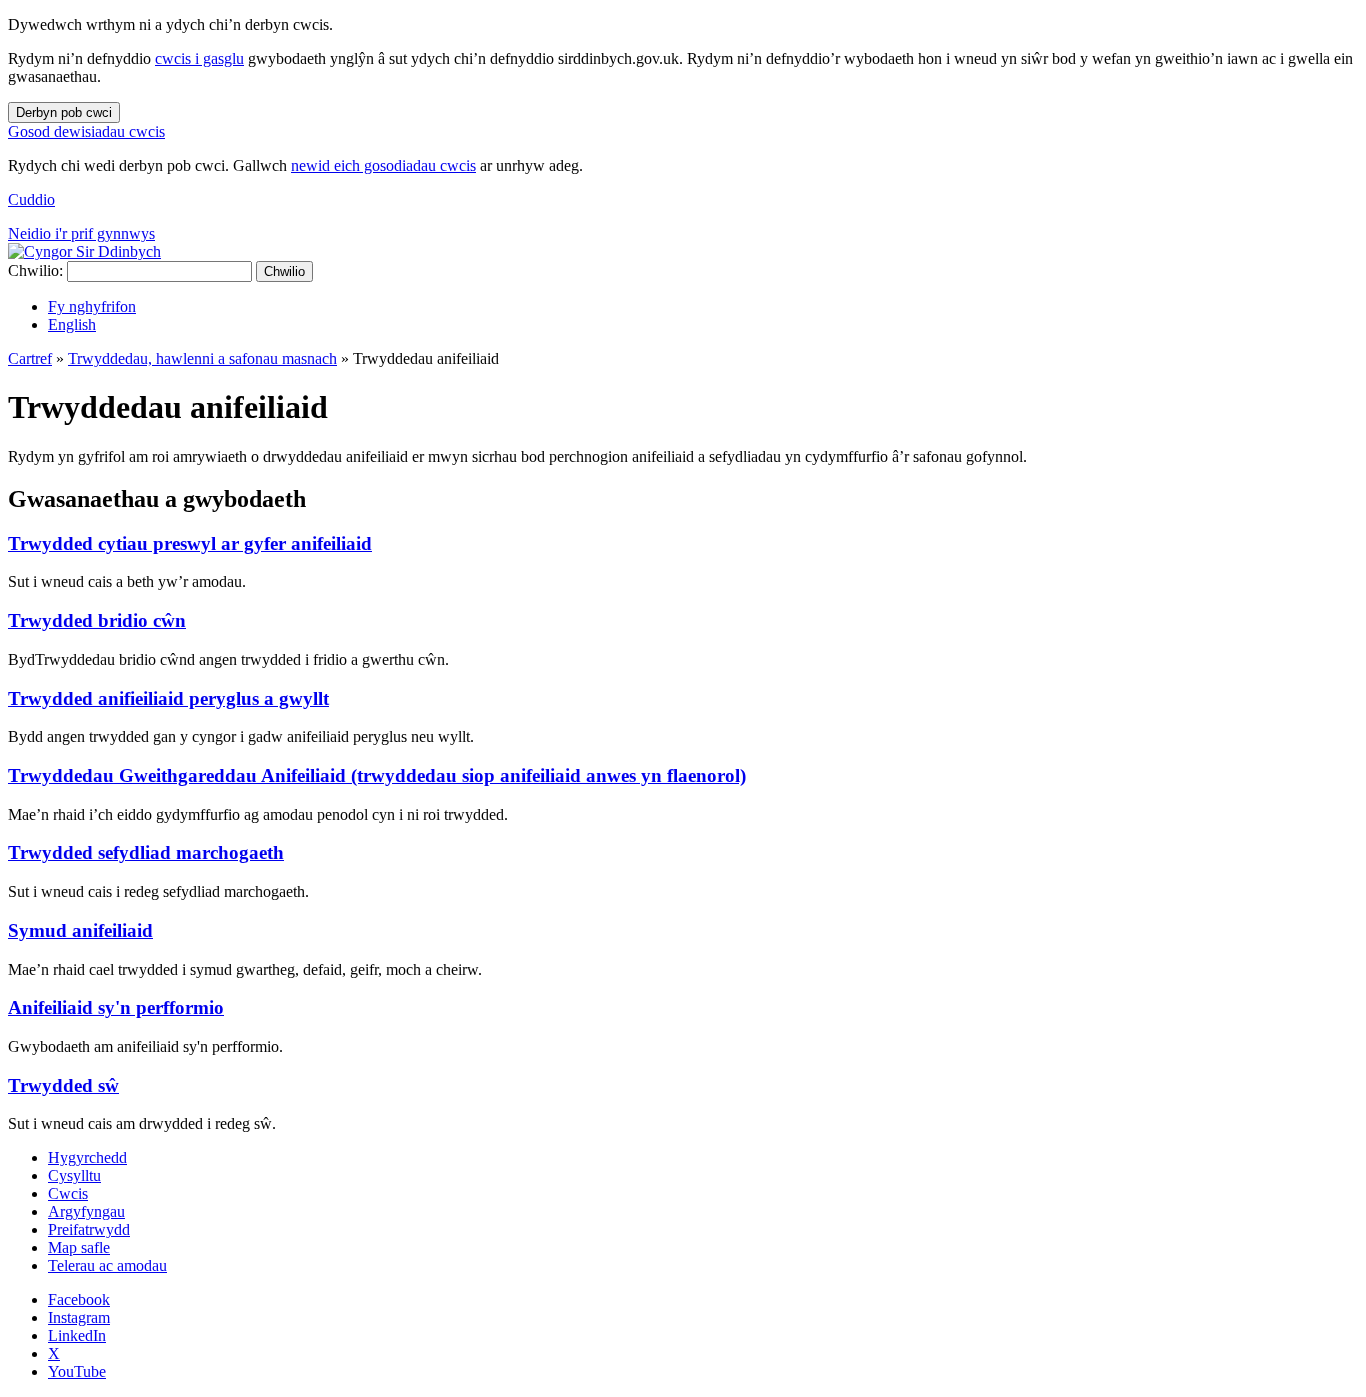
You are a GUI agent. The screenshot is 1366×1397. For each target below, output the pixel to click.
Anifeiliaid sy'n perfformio (116, 1007)
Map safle (79, 1247)
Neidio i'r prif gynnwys (81, 233)
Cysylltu (74, 1175)
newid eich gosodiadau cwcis (383, 165)
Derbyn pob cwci (64, 112)
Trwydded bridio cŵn (97, 620)
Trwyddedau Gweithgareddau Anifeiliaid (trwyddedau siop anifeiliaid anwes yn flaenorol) (377, 775)
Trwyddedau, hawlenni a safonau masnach (202, 358)
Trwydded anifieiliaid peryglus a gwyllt (168, 698)
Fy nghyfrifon (92, 306)
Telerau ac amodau (107, 1265)
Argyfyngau (86, 1211)
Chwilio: (35, 270)
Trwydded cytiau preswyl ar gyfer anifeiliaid (190, 543)
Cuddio (31, 199)
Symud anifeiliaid (80, 930)
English (72, 324)
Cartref (30, 358)
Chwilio (284, 271)
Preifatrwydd (89, 1229)
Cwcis (68, 1193)
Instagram (79, 1317)
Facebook (79, 1299)
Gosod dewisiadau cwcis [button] (86, 131)
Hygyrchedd (87, 1157)
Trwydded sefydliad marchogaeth (146, 852)
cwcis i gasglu (199, 58)
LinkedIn (77, 1335)
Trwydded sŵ (63, 1085)
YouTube (77, 1371)
